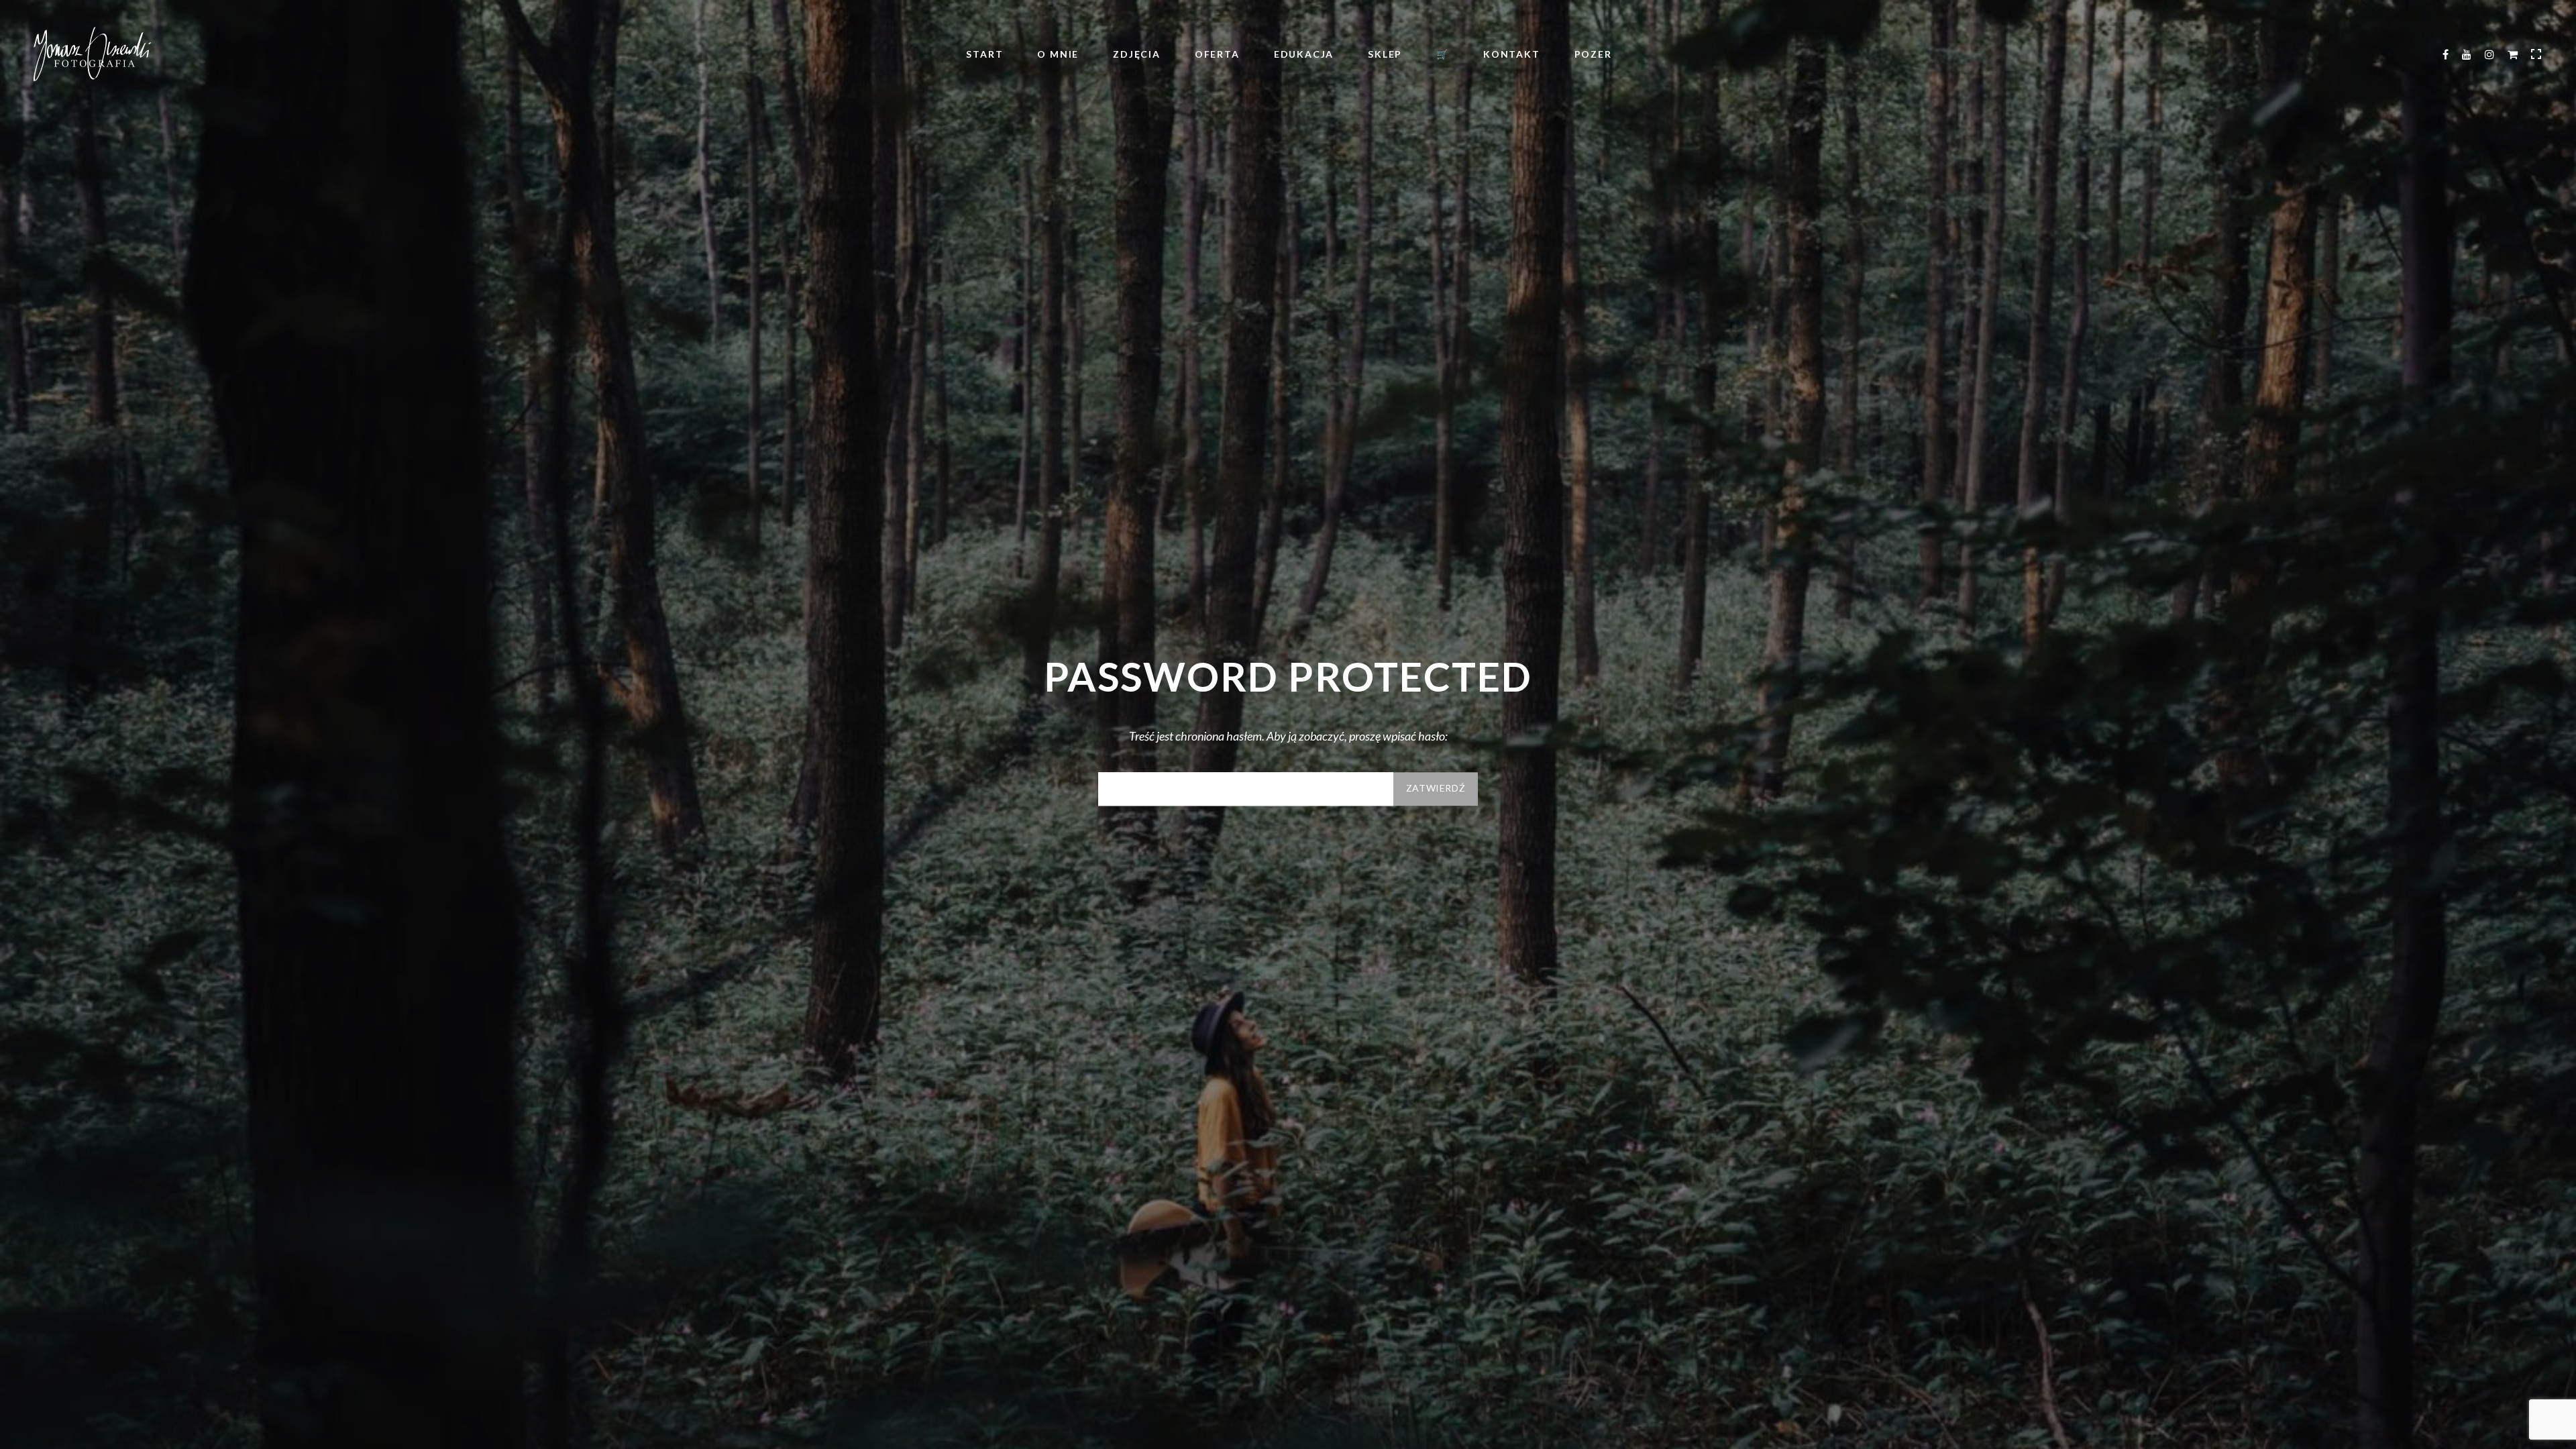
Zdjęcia (1137, 54)
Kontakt (1512, 54)
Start (984, 54)
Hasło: (1246, 789)
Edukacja (1304, 54)
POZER (1593, 54)
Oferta (1217, 54)
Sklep (1385, 54)
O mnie (1058, 54)
